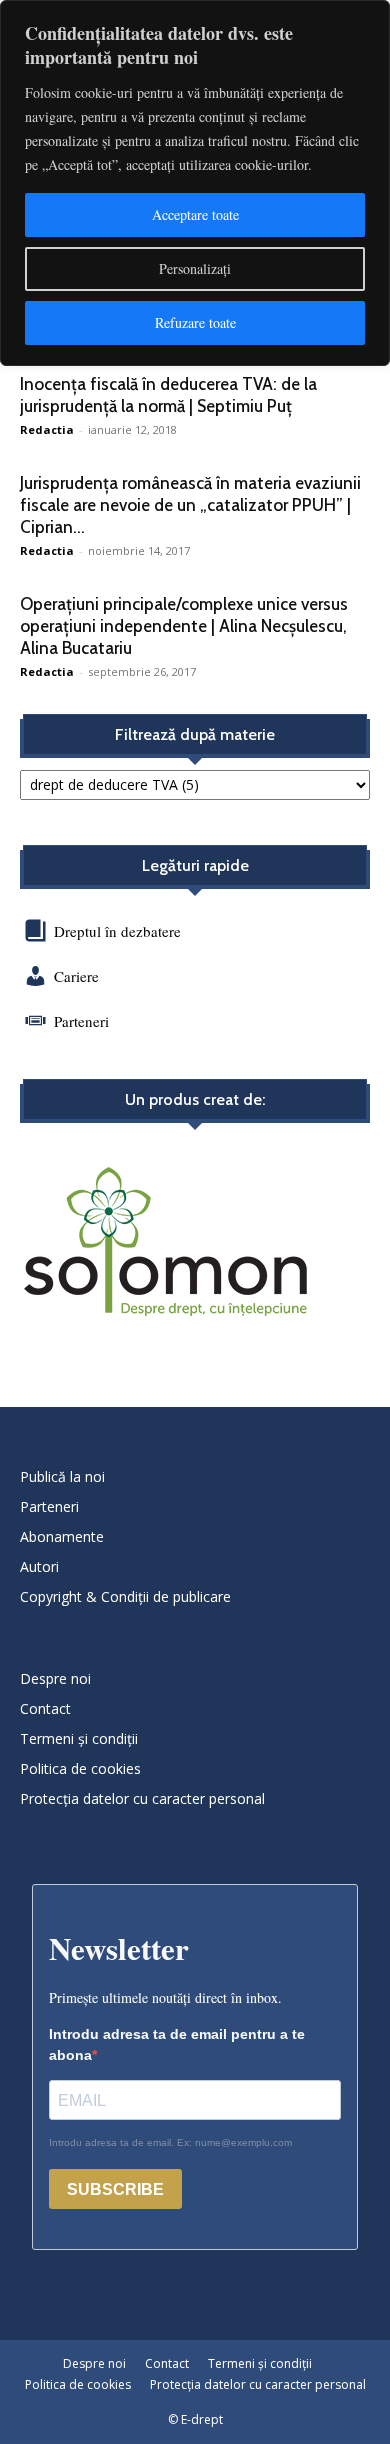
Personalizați (195, 268)
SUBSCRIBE (115, 2189)
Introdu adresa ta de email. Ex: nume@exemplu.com (170, 2142)
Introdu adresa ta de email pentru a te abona (177, 2044)
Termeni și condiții (79, 1738)
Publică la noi (62, 1476)
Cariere (76, 976)
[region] (195, 183)
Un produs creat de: (195, 1100)
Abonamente (62, 1536)
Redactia (47, 429)
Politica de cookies (80, 1768)
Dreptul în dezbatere (115, 931)
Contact (45, 1708)
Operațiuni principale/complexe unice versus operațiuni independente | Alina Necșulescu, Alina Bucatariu (184, 626)
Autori (39, 1566)
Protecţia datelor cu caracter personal (142, 1798)
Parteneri (81, 1021)
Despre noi (55, 1678)
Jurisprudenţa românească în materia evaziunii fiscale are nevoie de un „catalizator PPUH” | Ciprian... (190, 505)
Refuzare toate (195, 322)
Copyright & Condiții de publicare (125, 1596)
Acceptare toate (195, 214)
